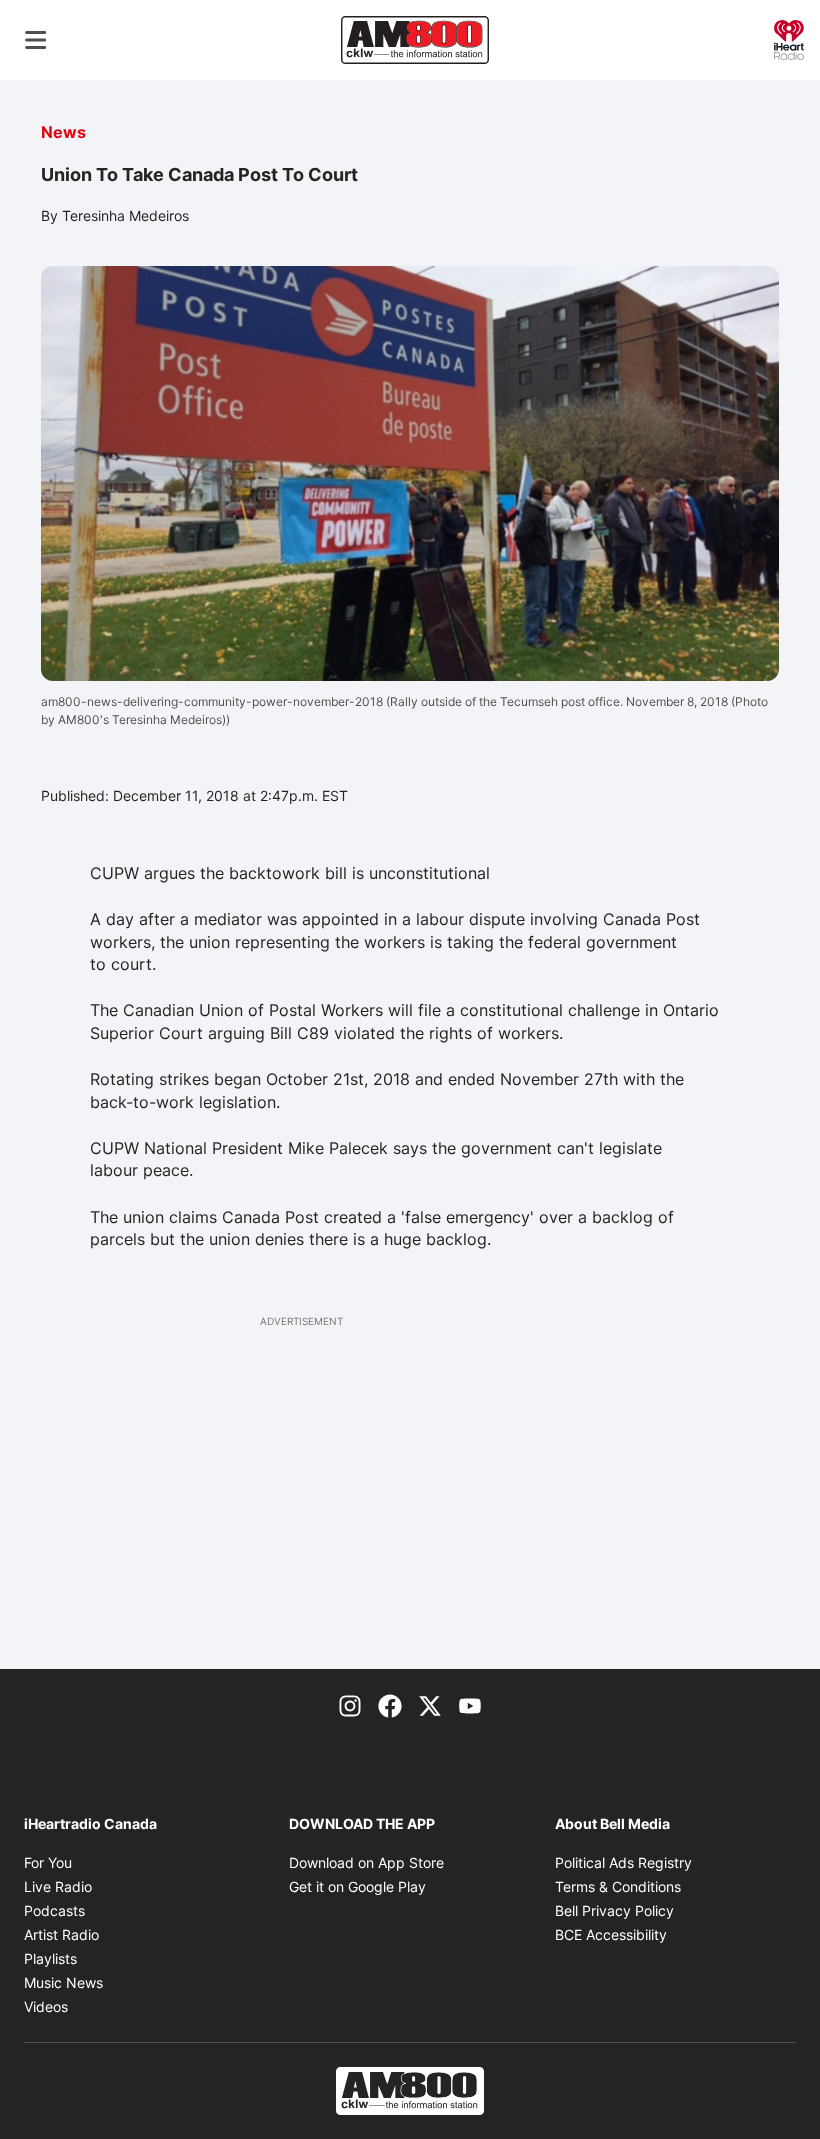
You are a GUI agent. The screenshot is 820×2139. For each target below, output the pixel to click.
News (63, 132)
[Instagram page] (350, 1705)
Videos (46, 2006)
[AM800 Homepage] (415, 40)
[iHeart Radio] (789, 38)
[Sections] (36, 40)
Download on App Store (366, 1862)
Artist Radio (61, 1934)
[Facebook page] (390, 1705)
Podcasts (54, 1910)
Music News (63, 1982)
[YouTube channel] (470, 1705)
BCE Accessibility (611, 1934)
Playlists (50, 1958)
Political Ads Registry (623, 1862)
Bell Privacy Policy (614, 1910)
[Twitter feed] (430, 1705)
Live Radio (58, 1886)
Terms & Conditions (618, 1886)
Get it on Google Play (357, 1886)
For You (48, 1862)
